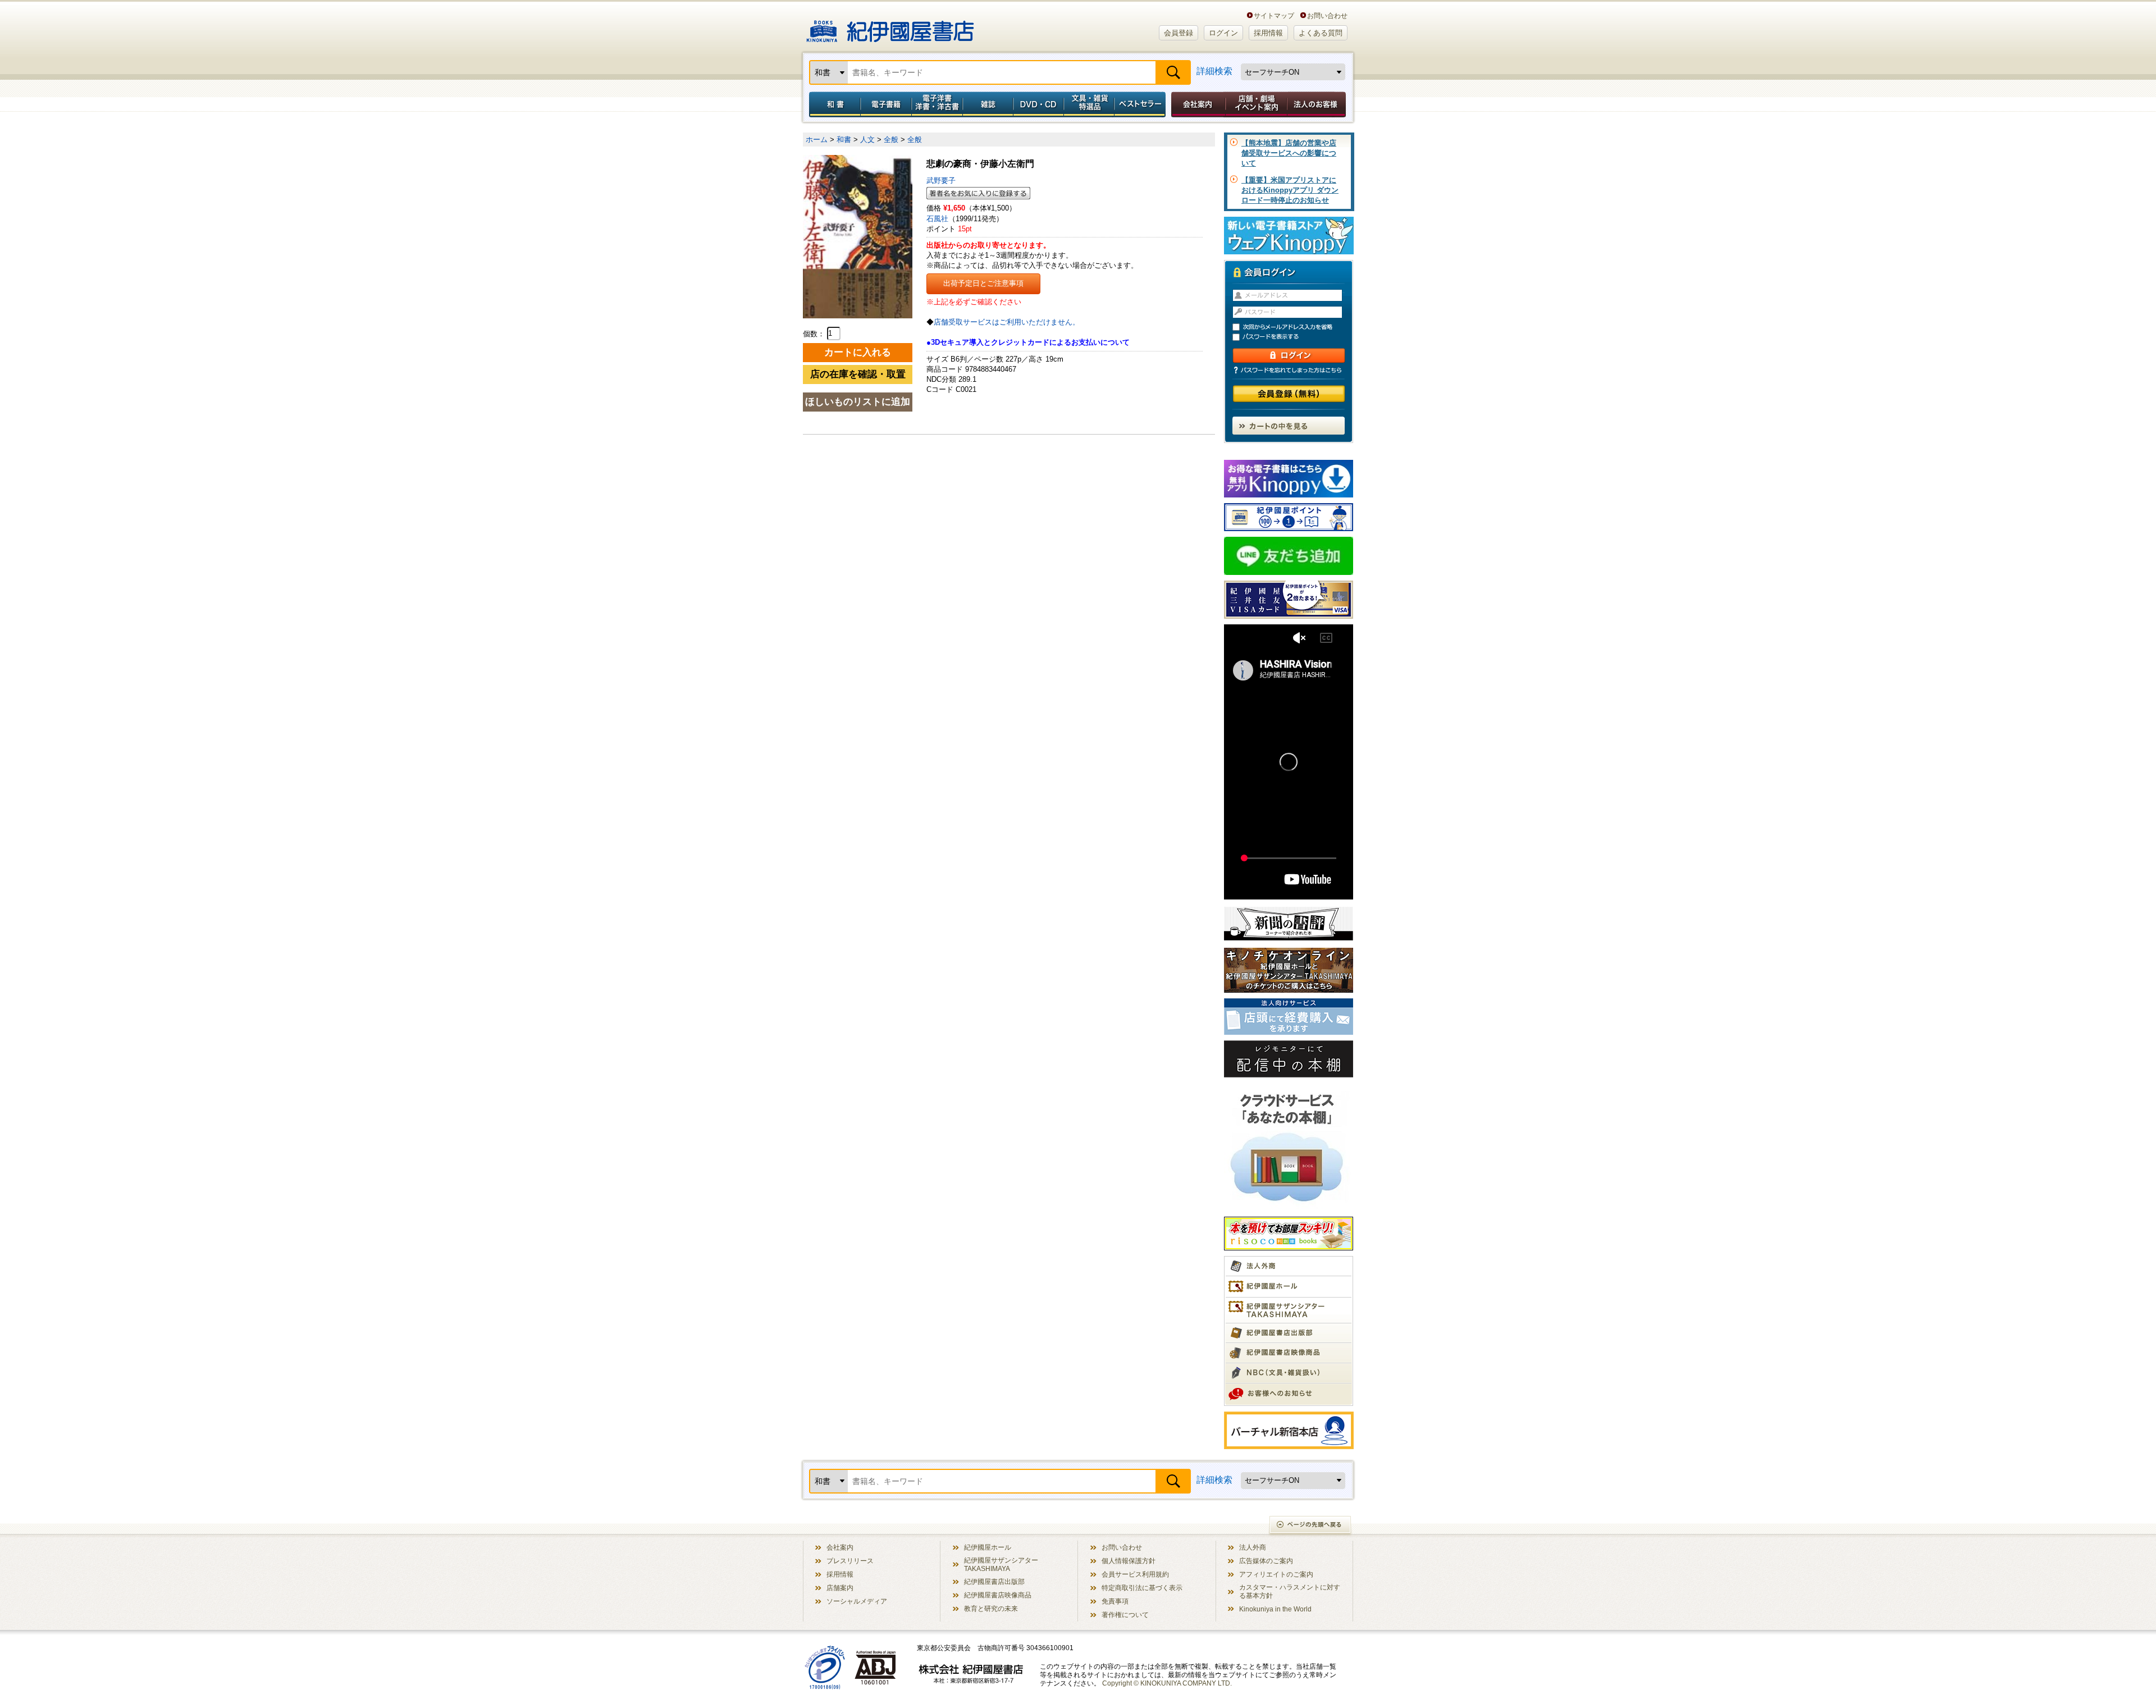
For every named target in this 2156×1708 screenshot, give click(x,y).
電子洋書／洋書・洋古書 (937, 104)
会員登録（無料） (1289, 394)
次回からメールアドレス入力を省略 (1294, 327)
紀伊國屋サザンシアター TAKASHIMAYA (1001, 1564)
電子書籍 (886, 104)
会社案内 (1196, 104)
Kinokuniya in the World (1275, 1609)
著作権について (1125, 1615)
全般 (891, 140)
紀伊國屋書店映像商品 (998, 1595)
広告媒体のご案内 (1266, 1561)
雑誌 (988, 104)
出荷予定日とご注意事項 (983, 283)
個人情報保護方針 (1129, 1561)
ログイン (1223, 33)
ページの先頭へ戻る (1311, 1526)
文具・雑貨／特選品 (1089, 104)
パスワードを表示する (1294, 337)
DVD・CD (1039, 104)
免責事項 (1115, 1601)
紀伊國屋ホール (988, 1547)
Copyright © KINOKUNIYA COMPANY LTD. (1167, 1683)
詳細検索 (1214, 71)
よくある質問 (1321, 33)
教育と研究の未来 (991, 1608)
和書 (833, 104)
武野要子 (941, 181)
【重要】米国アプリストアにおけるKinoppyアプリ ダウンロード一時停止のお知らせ (1290, 190)
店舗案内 (840, 1588)
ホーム (817, 140)
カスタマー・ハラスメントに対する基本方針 (1290, 1591)
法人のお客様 (1317, 104)
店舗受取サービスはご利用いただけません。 (1007, 322)
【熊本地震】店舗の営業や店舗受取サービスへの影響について (1289, 153)
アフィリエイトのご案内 (1276, 1574)
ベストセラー (1141, 104)
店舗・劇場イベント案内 (1256, 104)
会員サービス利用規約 (1135, 1574)
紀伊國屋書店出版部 (994, 1581)
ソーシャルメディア (857, 1601)
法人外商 (1253, 1547)
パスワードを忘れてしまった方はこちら (1289, 370)
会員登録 (1179, 33)
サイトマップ (1274, 15)
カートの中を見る (1289, 426)
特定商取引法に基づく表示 (1142, 1588)
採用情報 (1268, 33)
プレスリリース (850, 1561)
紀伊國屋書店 (890, 27)
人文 (867, 140)
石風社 (937, 219)
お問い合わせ (1327, 15)
